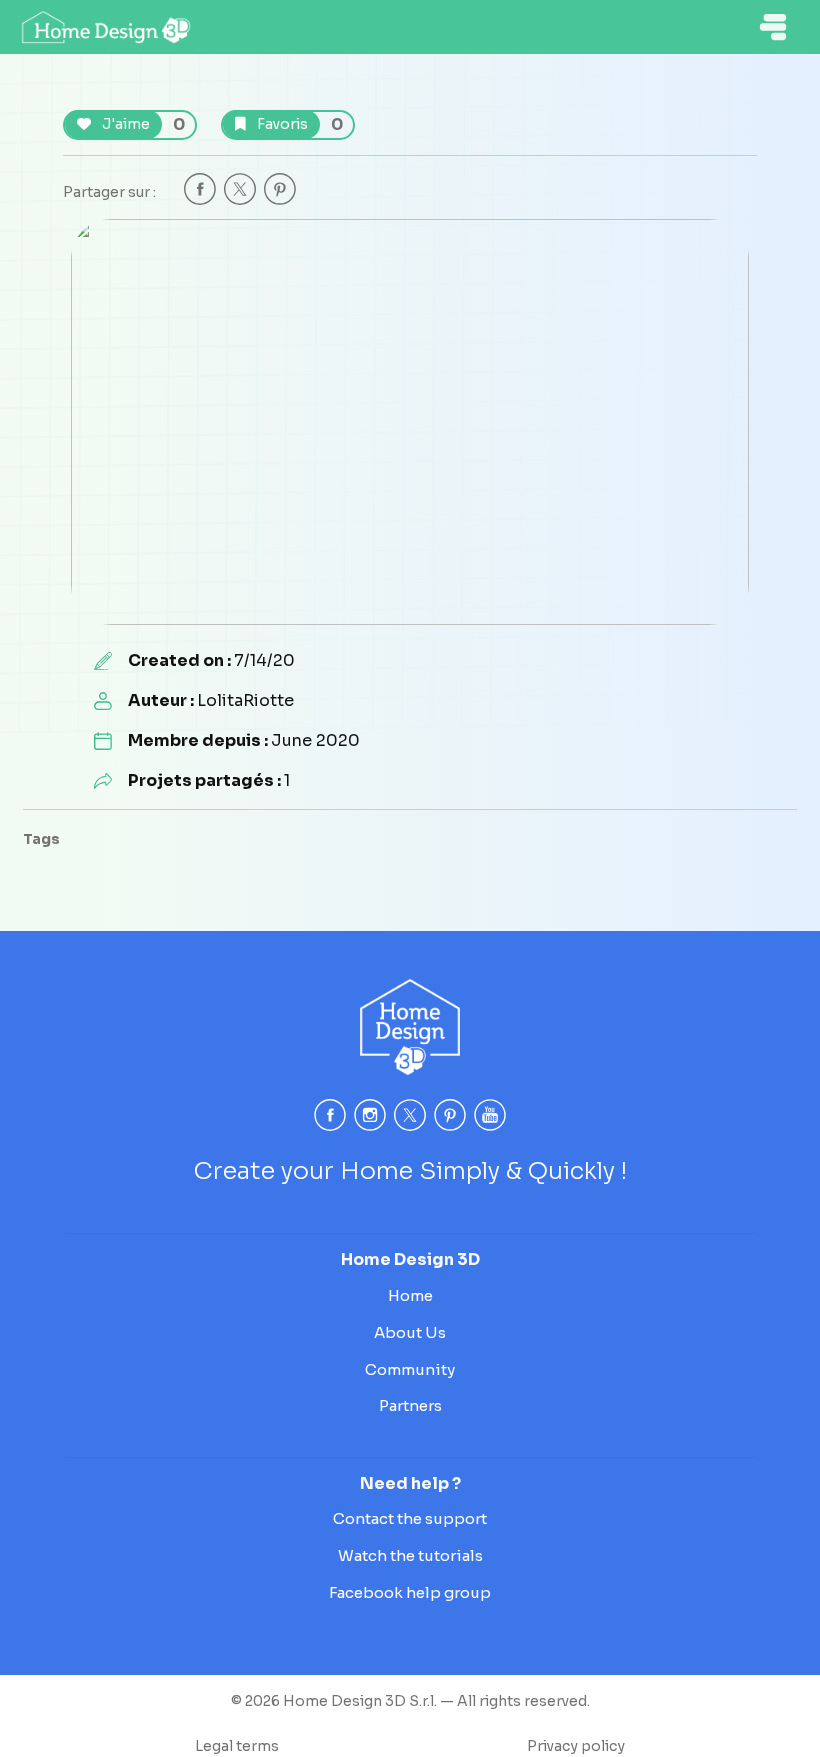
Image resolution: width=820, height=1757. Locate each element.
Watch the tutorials (410, 1555)
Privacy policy (576, 1746)
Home (410, 1295)
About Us (410, 1332)
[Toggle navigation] (773, 27)
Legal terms (237, 1746)
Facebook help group (410, 1592)
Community (410, 1369)
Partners (410, 1405)
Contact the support (410, 1518)
